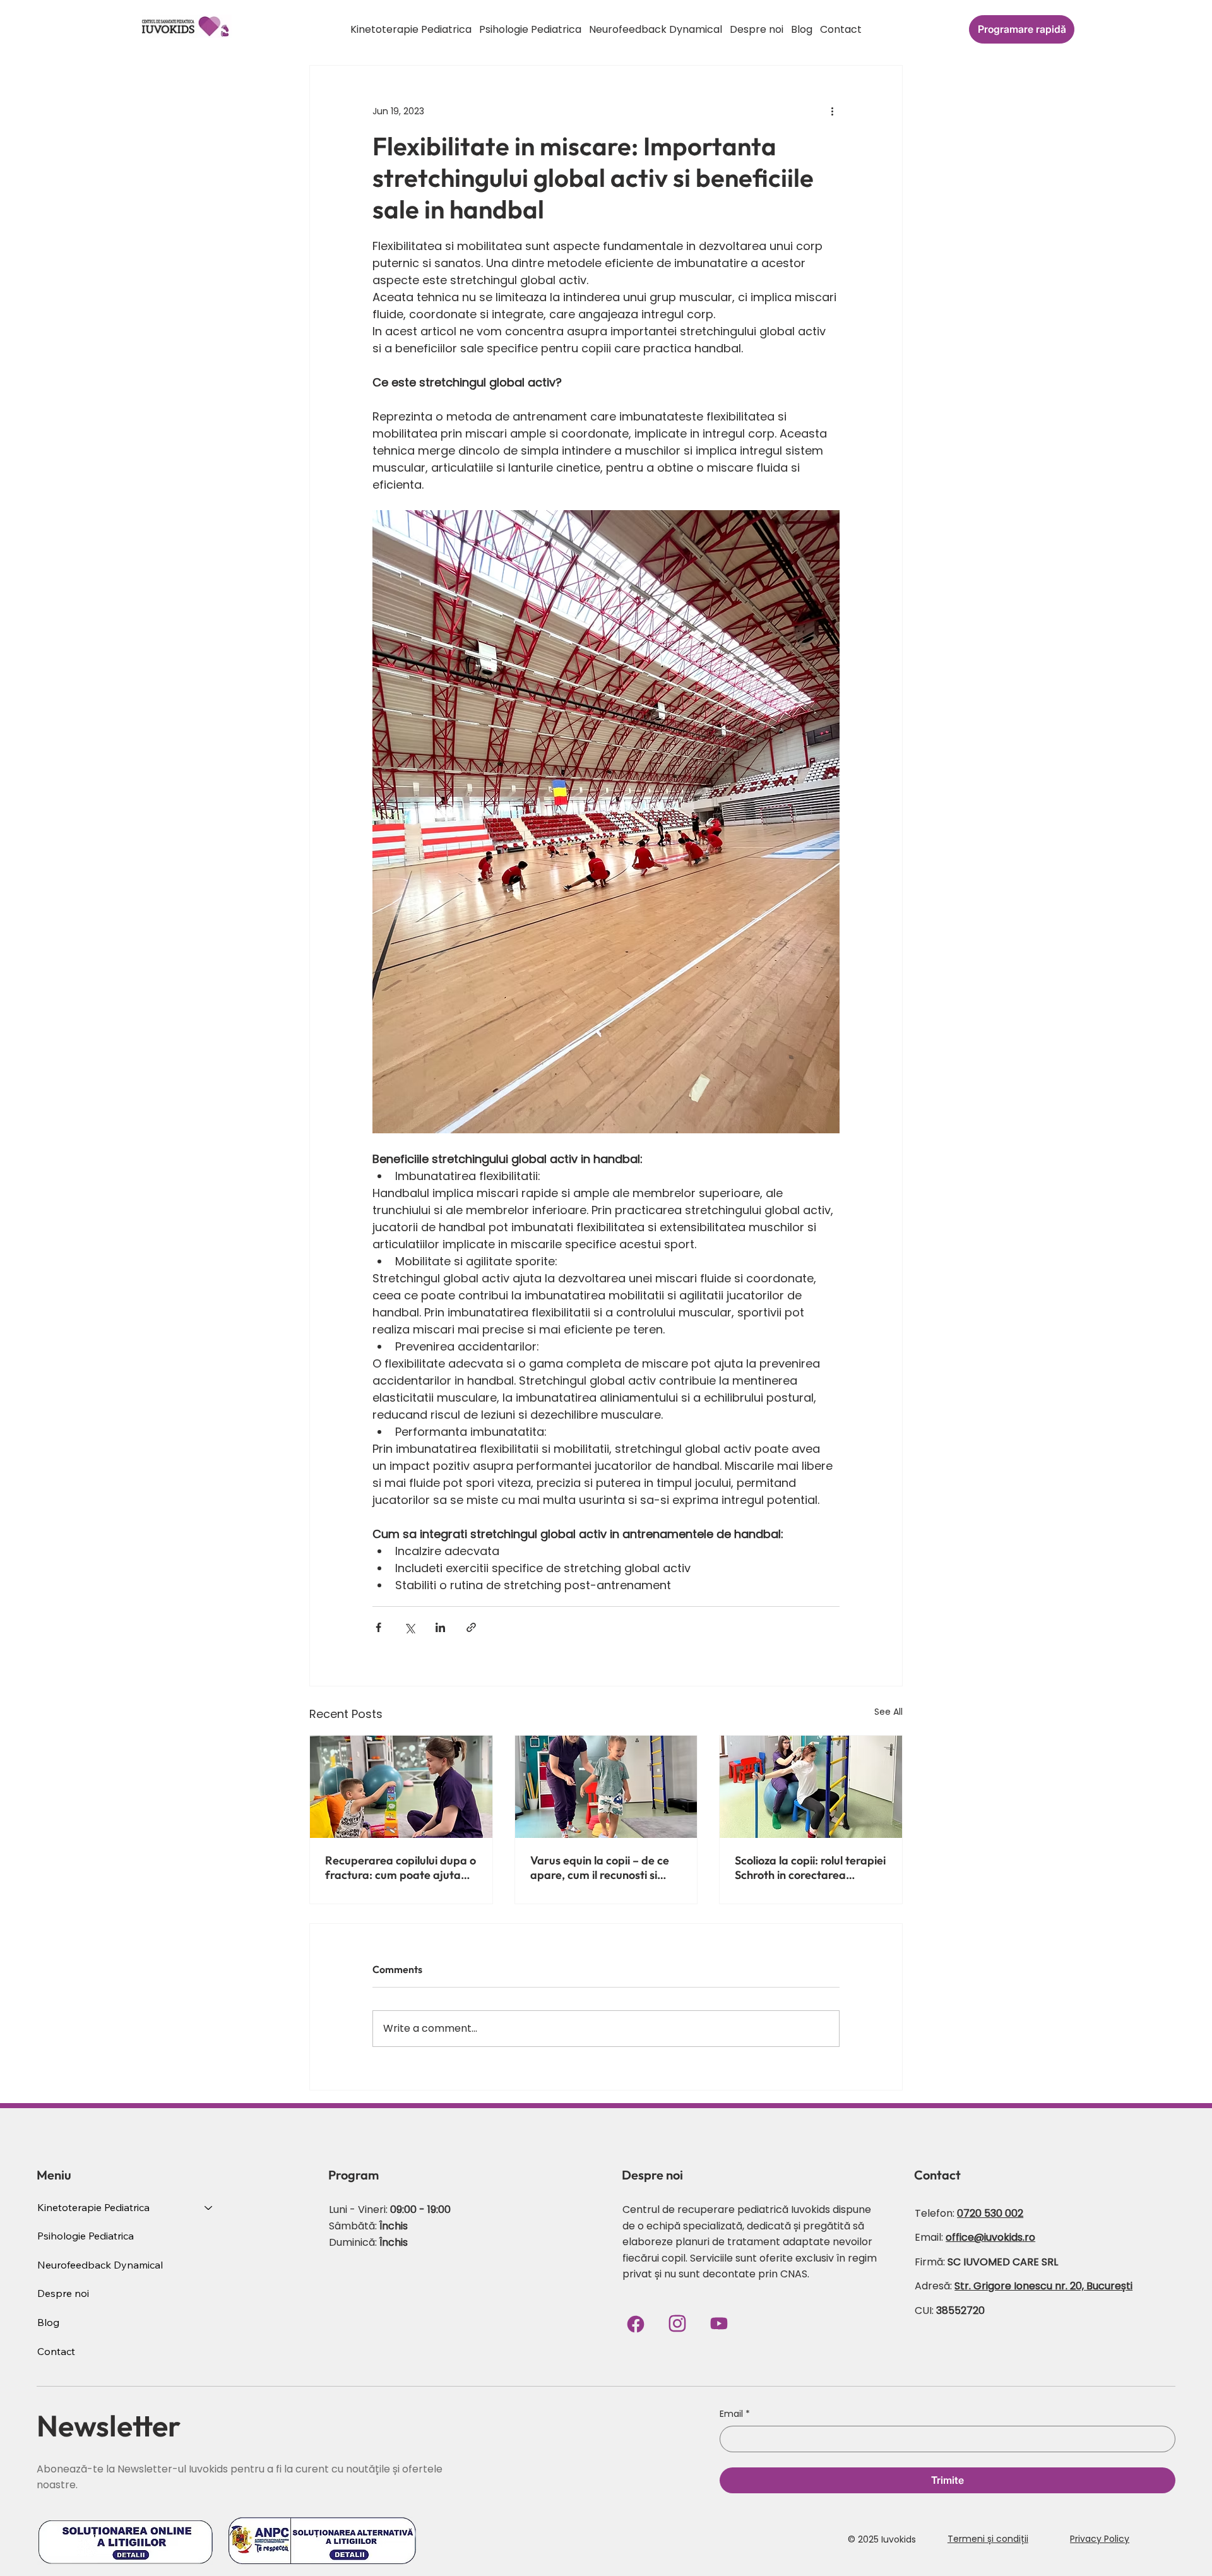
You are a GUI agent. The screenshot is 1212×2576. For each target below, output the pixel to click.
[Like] (719, 2323)
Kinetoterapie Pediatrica (93, 2207)
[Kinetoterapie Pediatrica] (209, 2208)
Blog (48, 2322)
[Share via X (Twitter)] (409, 1627)
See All (888, 1712)
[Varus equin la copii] (606, 1787)
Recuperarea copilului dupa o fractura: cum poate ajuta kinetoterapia (401, 1868)
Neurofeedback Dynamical (100, 2265)
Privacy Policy (1100, 2539)
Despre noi (63, 2293)
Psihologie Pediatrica (86, 2236)
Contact (56, 2351)
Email (735, 2414)
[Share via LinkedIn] (440, 1627)
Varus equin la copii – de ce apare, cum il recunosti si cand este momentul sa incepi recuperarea (600, 1868)
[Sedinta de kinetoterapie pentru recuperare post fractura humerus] (401, 1787)
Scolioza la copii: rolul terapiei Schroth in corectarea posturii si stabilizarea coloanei (810, 1868)
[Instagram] (677, 2323)
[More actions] (832, 111)
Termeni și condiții (988, 2539)
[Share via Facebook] (378, 1627)
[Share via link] (471, 1627)
